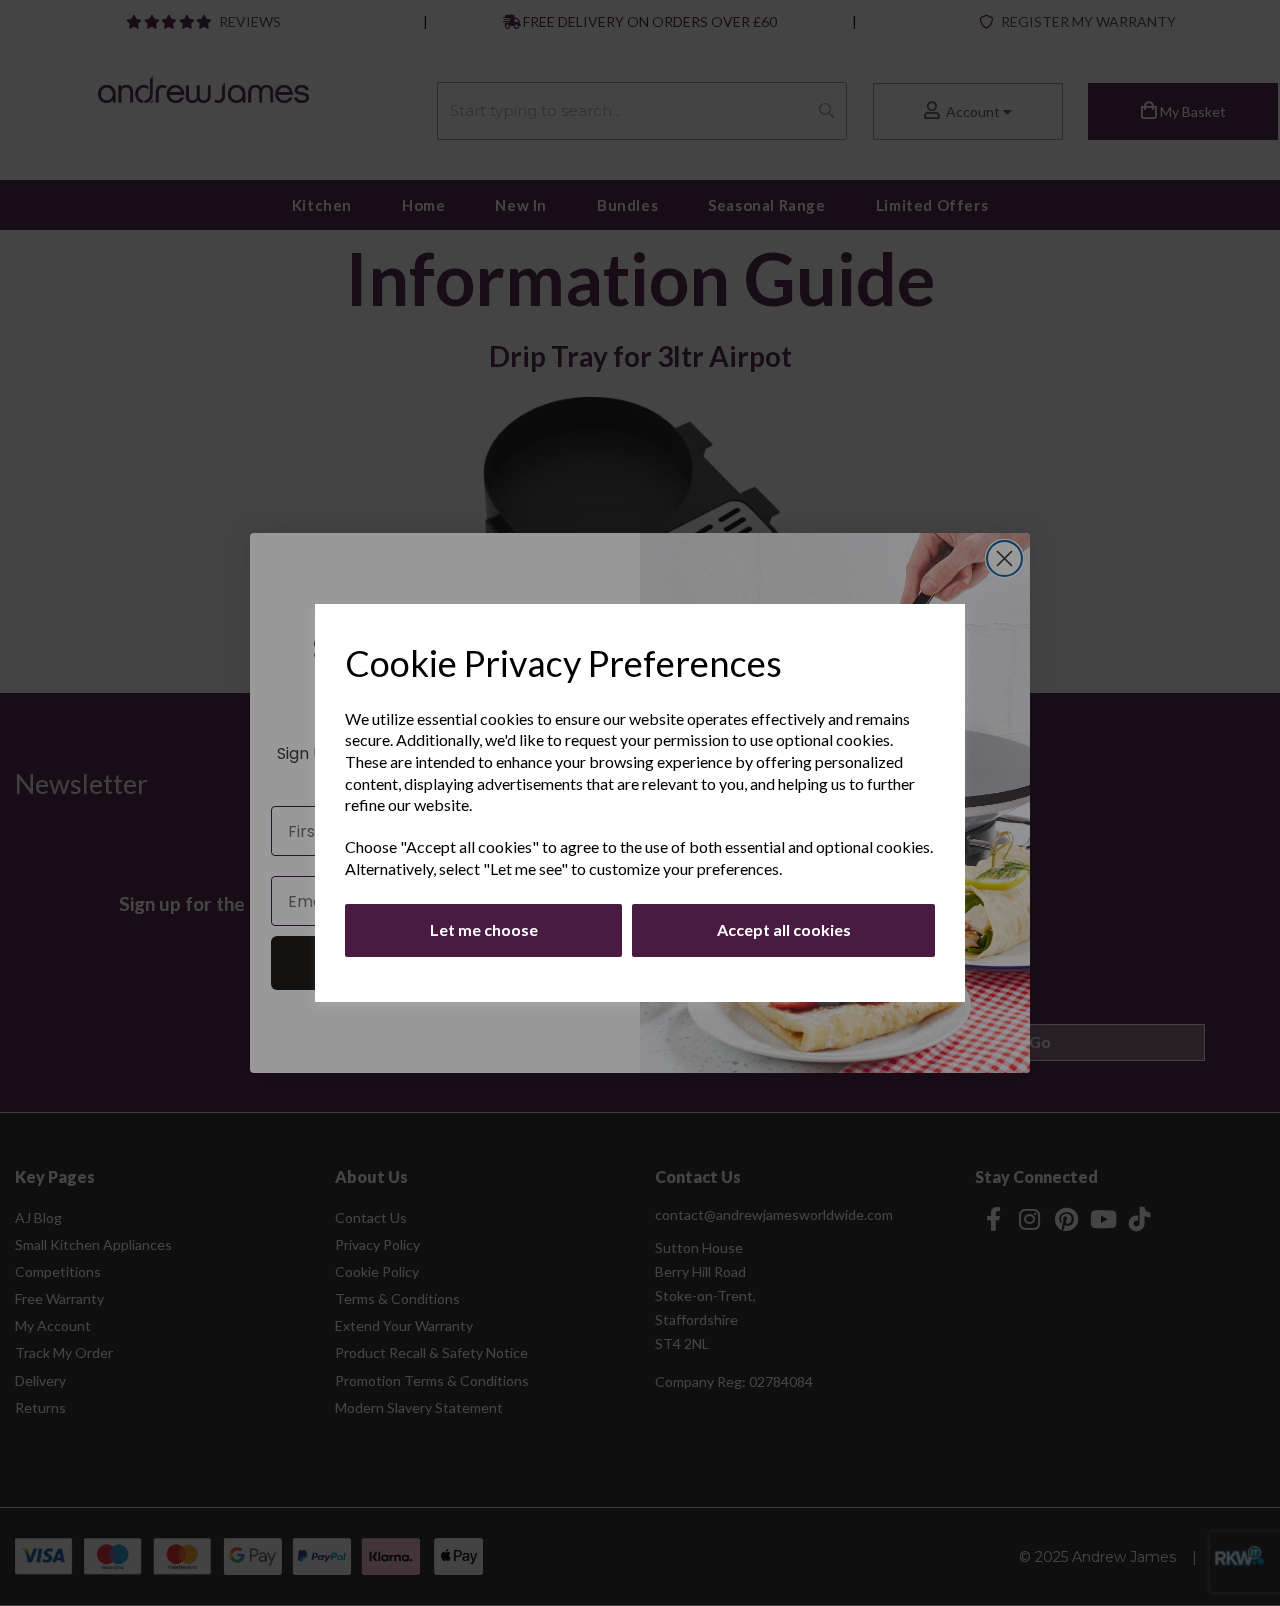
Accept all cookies (784, 929)
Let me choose (484, 929)
